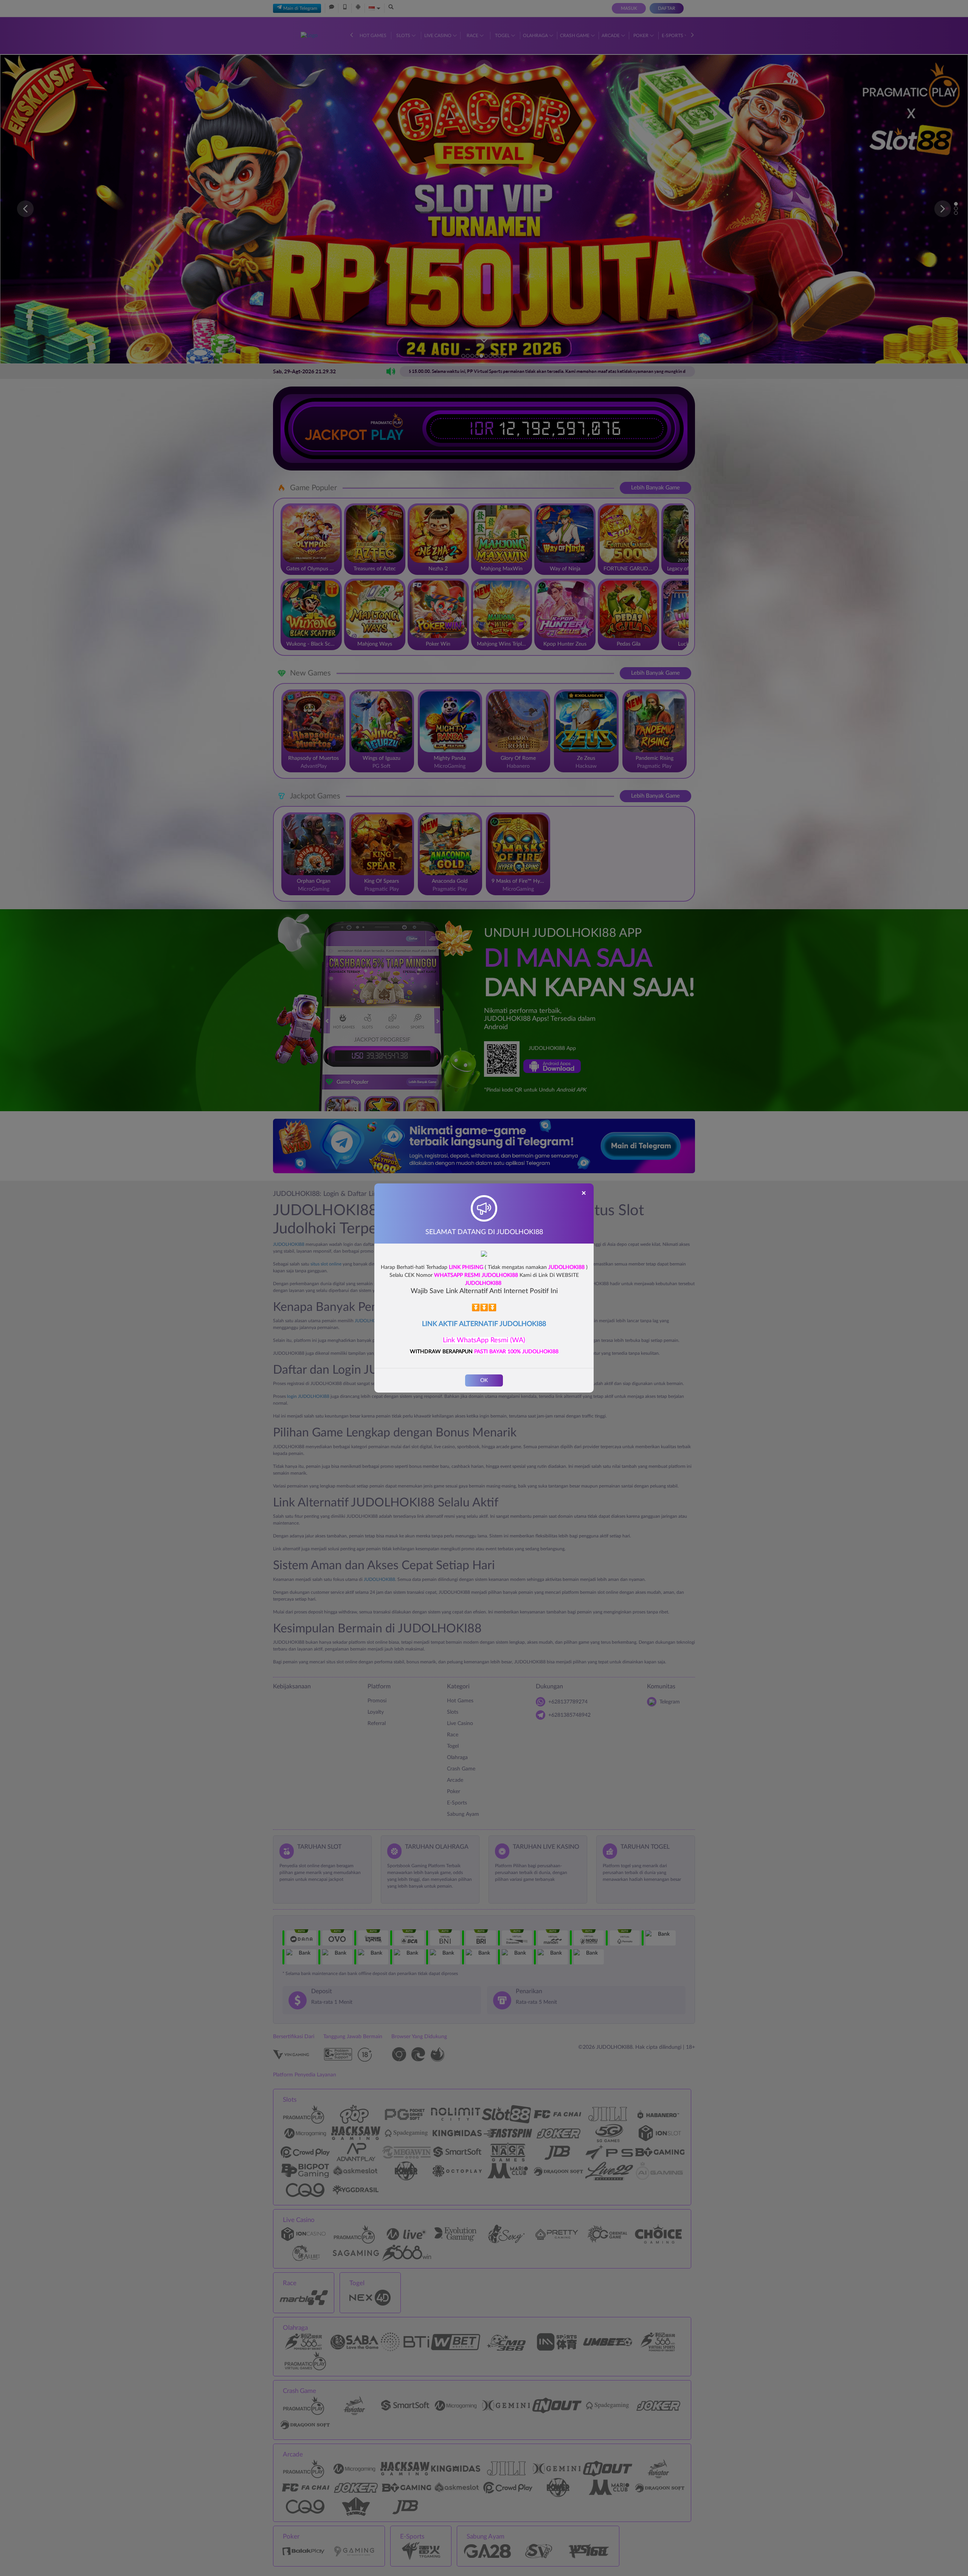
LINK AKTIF (441, 1324)
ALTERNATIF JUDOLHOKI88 (503, 1324)
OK (484, 1380)
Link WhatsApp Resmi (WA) (484, 1340)
